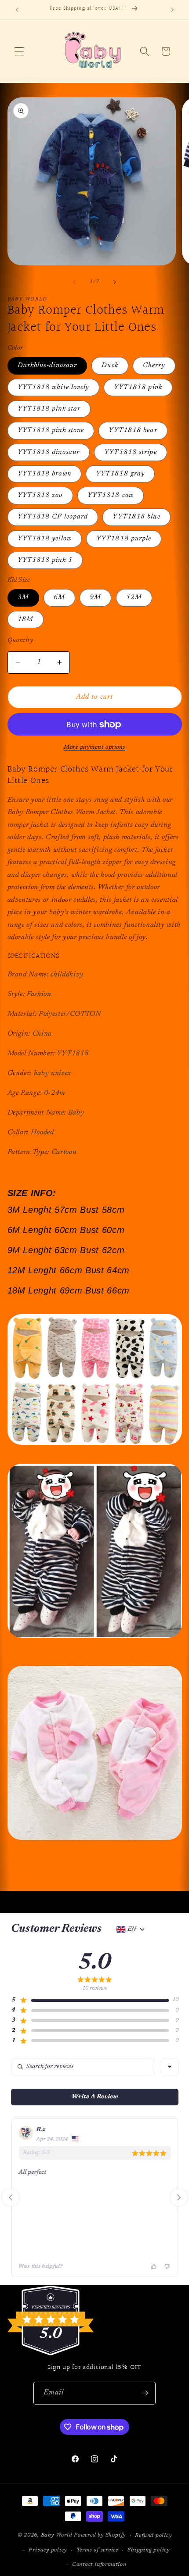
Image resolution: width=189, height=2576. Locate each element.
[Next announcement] (172, 10)
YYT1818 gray (120, 474)
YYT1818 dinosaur (49, 452)
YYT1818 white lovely (53, 388)
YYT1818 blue (136, 517)
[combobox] (170, 2067)
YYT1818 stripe (130, 452)
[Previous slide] (11, 2197)
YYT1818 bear (133, 431)
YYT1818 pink (138, 388)
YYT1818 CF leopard (53, 517)
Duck (110, 366)
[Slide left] (74, 282)
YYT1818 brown (44, 474)
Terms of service (97, 2550)
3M (23, 598)
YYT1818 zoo (40, 495)
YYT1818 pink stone (51, 431)
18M (25, 620)
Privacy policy (48, 2550)
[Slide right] (115, 282)
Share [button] (25, 1869)
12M (134, 598)
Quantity (20, 641)
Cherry (154, 366)
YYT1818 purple (124, 539)
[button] (19, 51)
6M (59, 598)
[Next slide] (179, 2197)
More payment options (94, 747)
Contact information (99, 2565)
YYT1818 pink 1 (45, 560)
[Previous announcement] (17, 10)
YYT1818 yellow (45, 539)
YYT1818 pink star (49, 409)
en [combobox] (132, 1929)
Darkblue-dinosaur (47, 366)
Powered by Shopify (100, 2536)
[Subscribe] (145, 2393)
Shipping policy (149, 2550)
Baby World (57, 2536)
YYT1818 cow (111, 495)
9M (95, 598)
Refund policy (153, 2536)
